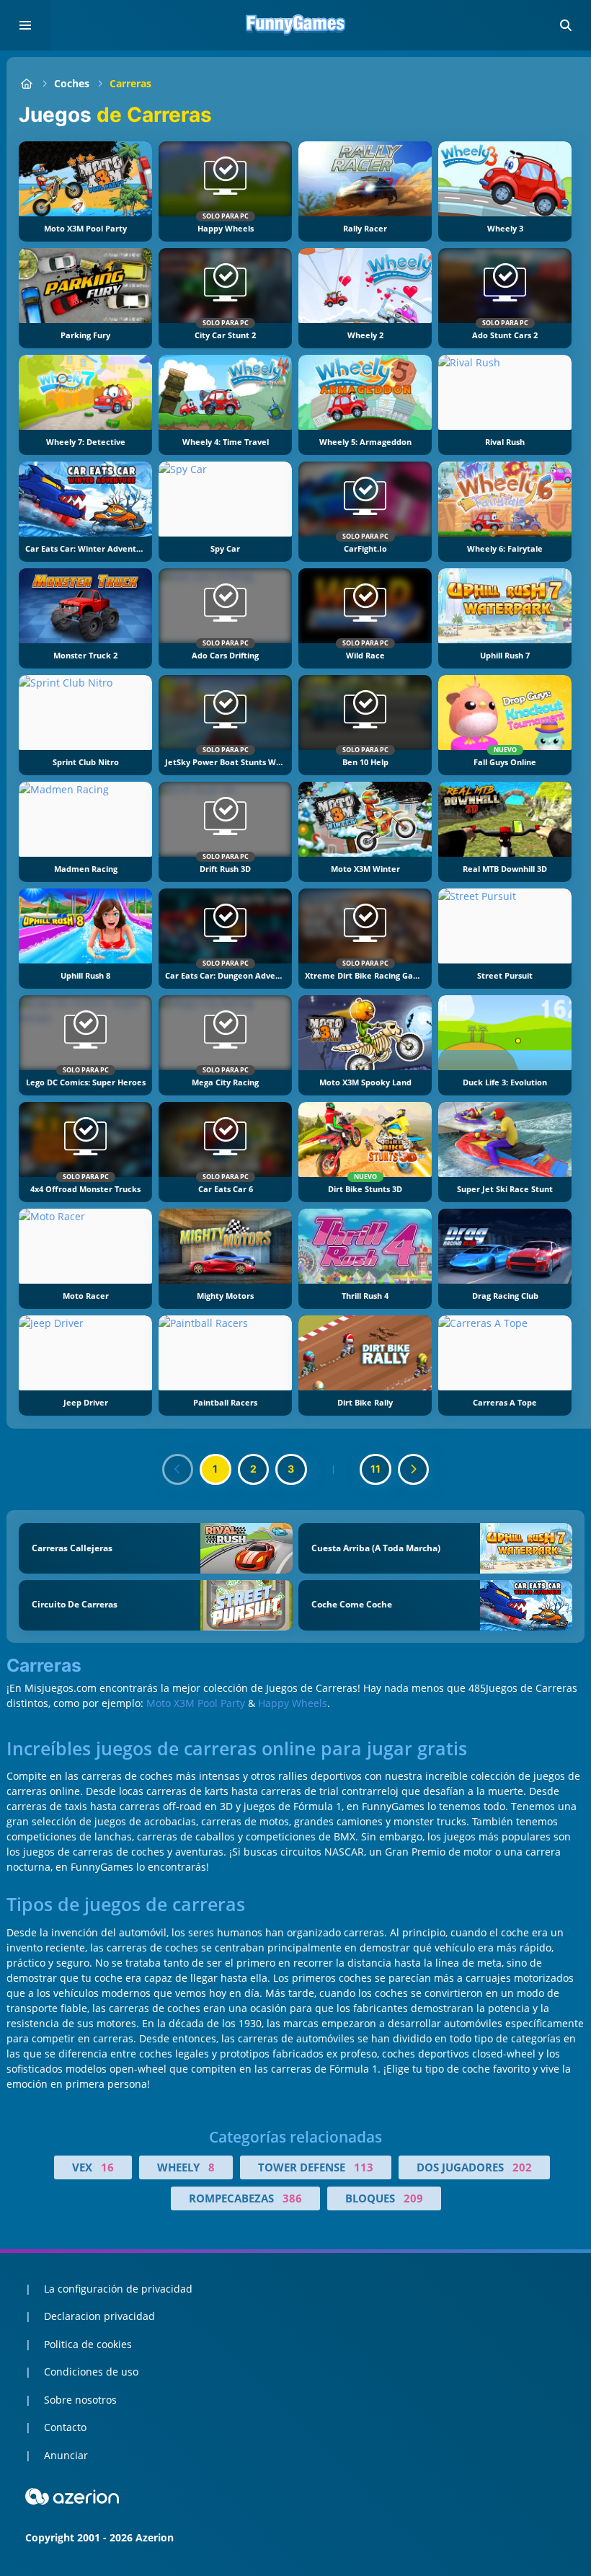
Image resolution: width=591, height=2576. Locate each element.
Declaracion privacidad (99, 2316)
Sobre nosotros (80, 2400)
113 (364, 2167)
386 (292, 2198)
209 (413, 2198)
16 (107, 2167)
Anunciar (66, 2455)
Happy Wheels (293, 1703)
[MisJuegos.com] (26, 83)
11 (376, 1469)
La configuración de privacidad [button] (118, 2289)
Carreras (130, 83)
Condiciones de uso (91, 2372)
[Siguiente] (414, 1470)
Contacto (65, 2427)
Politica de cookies (88, 2344)
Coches (72, 83)
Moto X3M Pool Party (196, 1703)
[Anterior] (178, 1470)
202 (522, 2167)
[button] (566, 25)
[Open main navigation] (25, 25)
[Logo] (295, 25)
